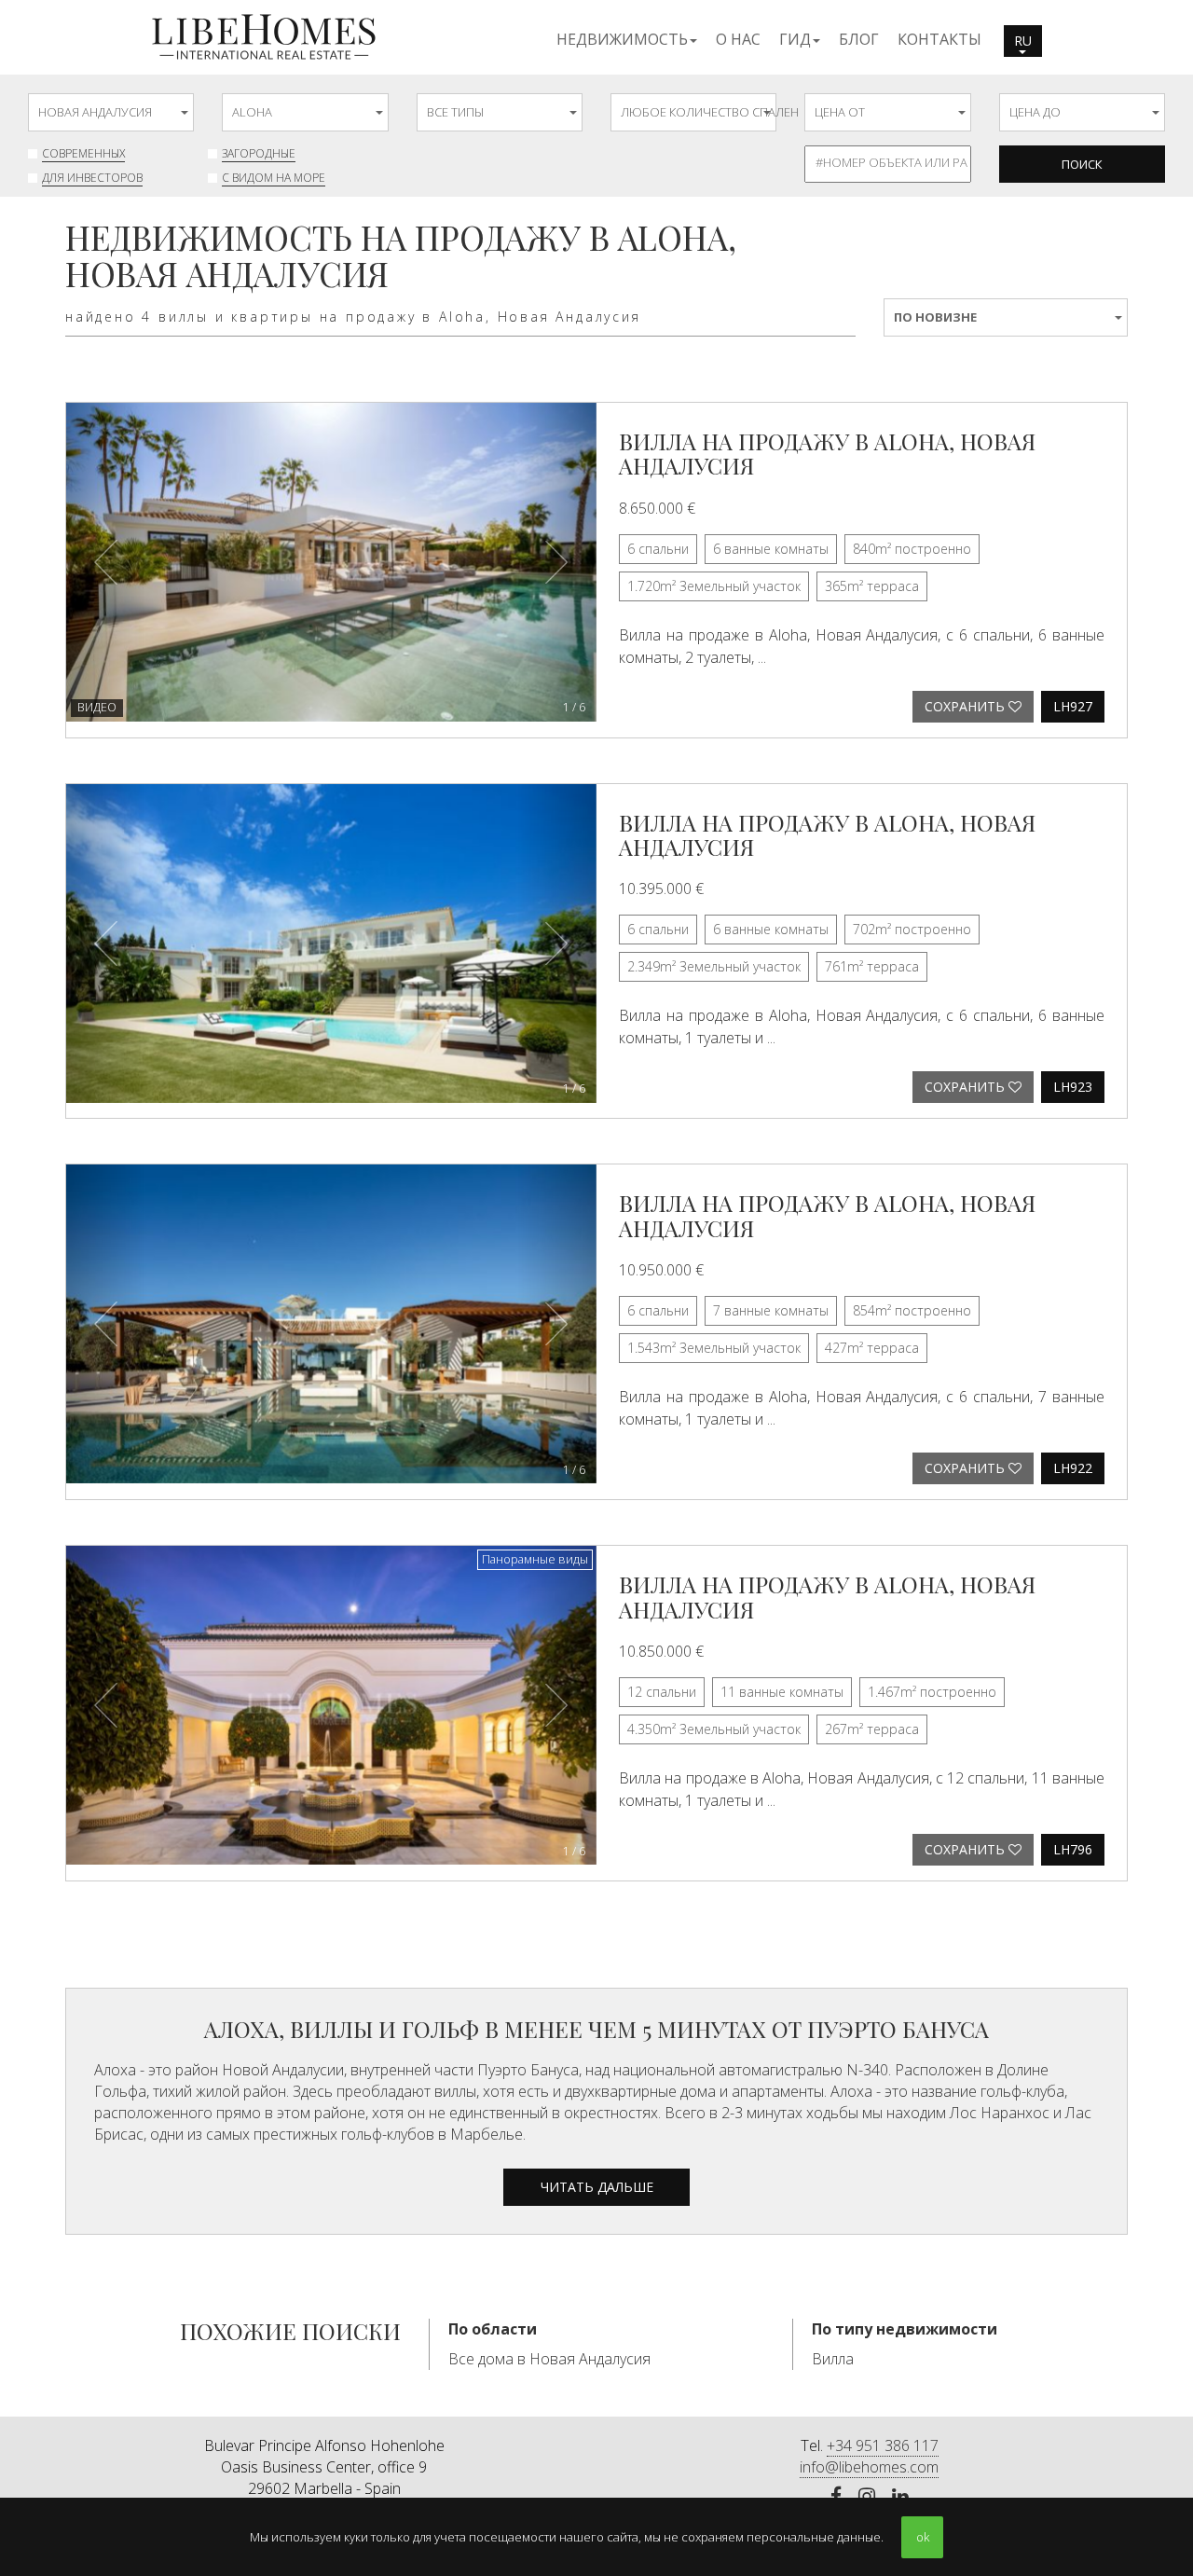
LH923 (1073, 1087)
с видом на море (274, 178)
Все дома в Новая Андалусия (549, 2359)
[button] (627, 38)
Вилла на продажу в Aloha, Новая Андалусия (827, 453)
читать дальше (597, 2187)
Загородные (259, 153)
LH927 (1073, 706)
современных (83, 153)
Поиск (1082, 164)
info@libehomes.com (869, 2467)
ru (1023, 41)
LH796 (1073, 1849)
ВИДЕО (97, 707)
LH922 (1073, 1468)
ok (923, 2537)
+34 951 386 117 (883, 2445)
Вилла (833, 2359)
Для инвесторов (92, 178)
